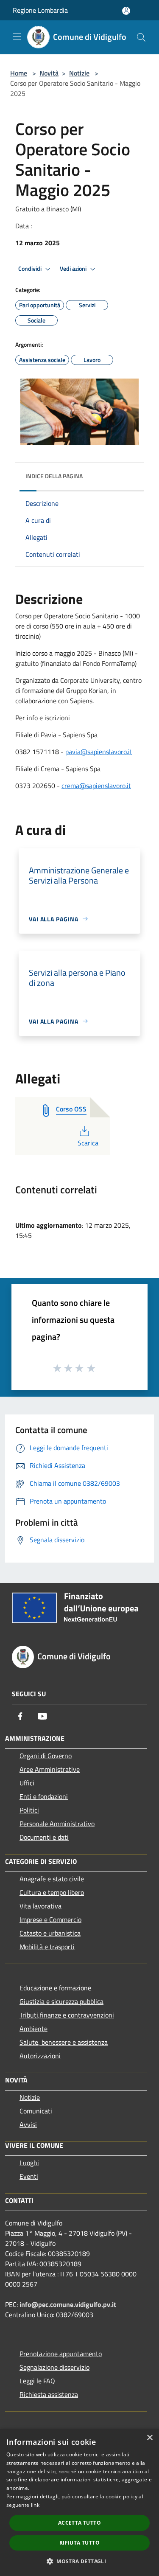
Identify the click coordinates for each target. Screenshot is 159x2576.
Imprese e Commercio (50, 1919)
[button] (79, 2561)
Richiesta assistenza (49, 2394)
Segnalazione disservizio (54, 2367)
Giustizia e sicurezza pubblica (61, 2001)
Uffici (27, 1783)
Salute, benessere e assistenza (64, 2042)
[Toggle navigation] (17, 36)
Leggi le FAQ (37, 2381)
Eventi (29, 2176)
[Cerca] (141, 37)
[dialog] (79, 2502)
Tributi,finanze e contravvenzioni (67, 2015)
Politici (29, 1810)
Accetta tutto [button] (79, 2523)
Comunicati (36, 2111)
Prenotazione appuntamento (61, 2354)
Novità (49, 73)
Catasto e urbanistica (50, 1933)
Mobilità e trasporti (47, 1947)
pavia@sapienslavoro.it (99, 752)
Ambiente (33, 2029)
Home (19, 73)
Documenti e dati (44, 1837)
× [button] (149, 2438)
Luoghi (29, 2163)
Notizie (79, 73)
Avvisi (28, 2124)
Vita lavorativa (40, 1906)
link (35, 2505)
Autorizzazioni (40, 2056)
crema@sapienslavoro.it (96, 786)
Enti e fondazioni (44, 1796)
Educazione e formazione (55, 1988)
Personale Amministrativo (57, 1824)
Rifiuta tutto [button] (79, 2543)
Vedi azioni (74, 269)
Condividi (31, 269)
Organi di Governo (46, 1756)
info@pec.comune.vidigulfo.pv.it (68, 2304)
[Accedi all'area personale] (126, 11)
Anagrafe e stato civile (52, 1879)
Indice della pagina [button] (54, 476)
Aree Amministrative (50, 1769)
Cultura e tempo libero (52, 1892)
